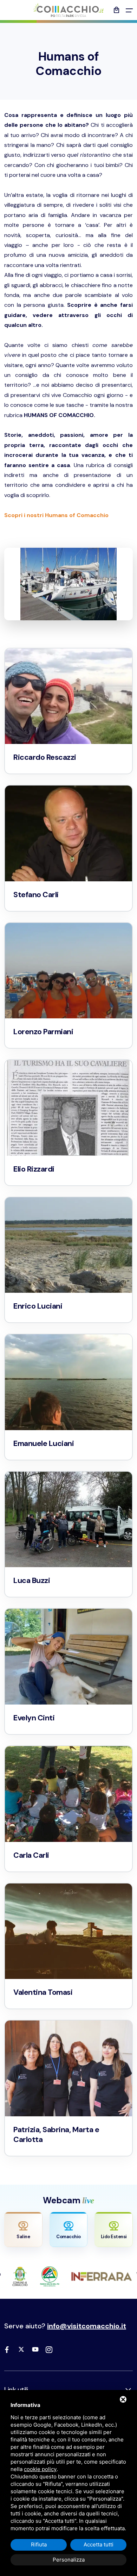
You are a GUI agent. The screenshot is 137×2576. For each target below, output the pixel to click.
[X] (21, 2350)
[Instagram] (49, 2350)
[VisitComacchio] (68, 10)
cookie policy (40, 2469)
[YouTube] (35, 2350)
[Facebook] (7, 2350)
